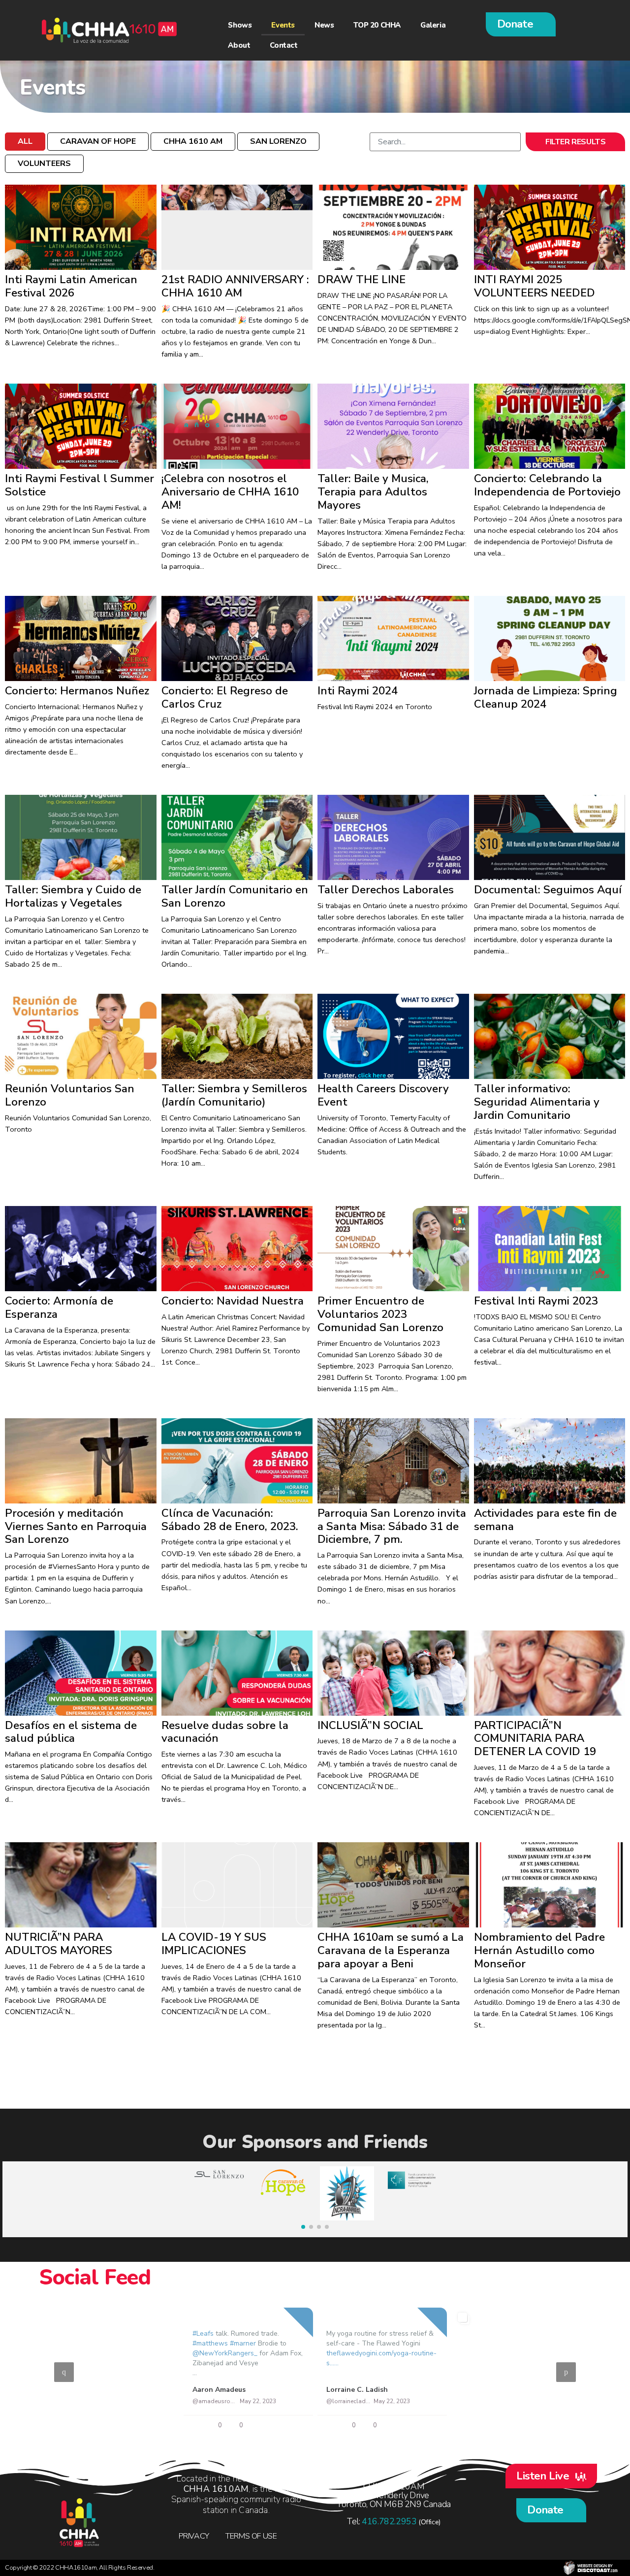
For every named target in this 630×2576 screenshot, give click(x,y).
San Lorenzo (278, 141)
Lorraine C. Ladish (357, 2390)
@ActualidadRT (80, 2401)
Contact (283, 45)
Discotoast (591, 2568)
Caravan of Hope (98, 141)
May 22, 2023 (124, 2401)
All (25, 141)
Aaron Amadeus (219, 2390)
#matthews (210, 2343)
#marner (243, 2343)
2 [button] (310, 2431)
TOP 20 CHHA (377, 25)
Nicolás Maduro (487, 2390)
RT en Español (83, 2390)
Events (283, 25)
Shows (240, 25)
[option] (315, 2372)
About (239, 45)
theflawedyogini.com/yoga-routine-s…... (381, 2358)
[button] (521, 24)
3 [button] (325, 2431)
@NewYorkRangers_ (225, 2353)
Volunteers (44, 163)
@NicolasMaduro (483, 2401)
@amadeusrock (214, 2401)
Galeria (433, 25)
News (324, 25)
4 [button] (340, 2431)
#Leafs (203, 2333)
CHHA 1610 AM (193, 141)
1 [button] (295, 2431)
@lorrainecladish (348, 2401)
